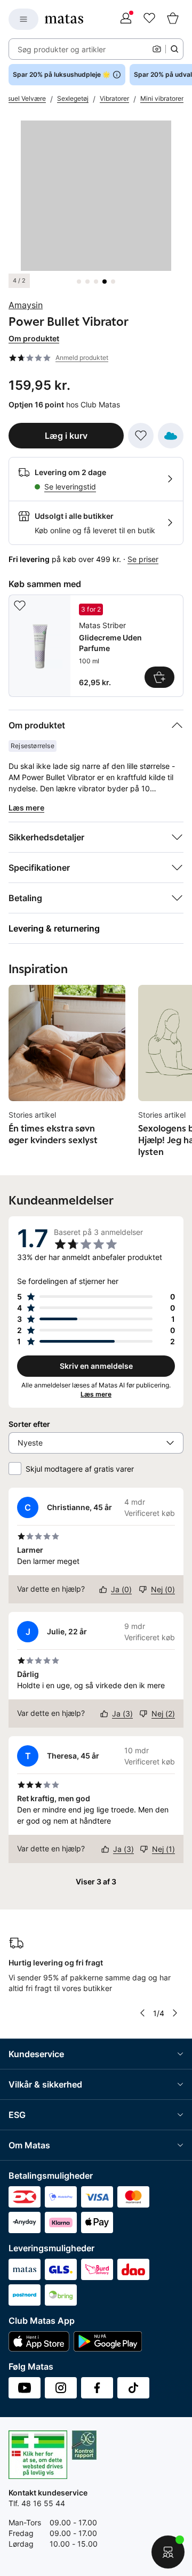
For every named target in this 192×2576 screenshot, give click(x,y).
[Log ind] (126, 19)
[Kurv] (173, 19)
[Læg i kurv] (159, 677)
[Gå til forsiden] (64, 19)
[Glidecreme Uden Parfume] (96, 646)
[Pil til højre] (175, 2013)
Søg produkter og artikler (62, 49)
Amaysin (26, 305)
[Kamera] (157, 49)
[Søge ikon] (174, 49)
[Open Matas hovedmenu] (23, 19)
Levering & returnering (54, 928)
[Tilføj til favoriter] (141, 436)
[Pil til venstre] (142, 2013)
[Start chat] (168, 2552)
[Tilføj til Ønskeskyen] (171, 436)
